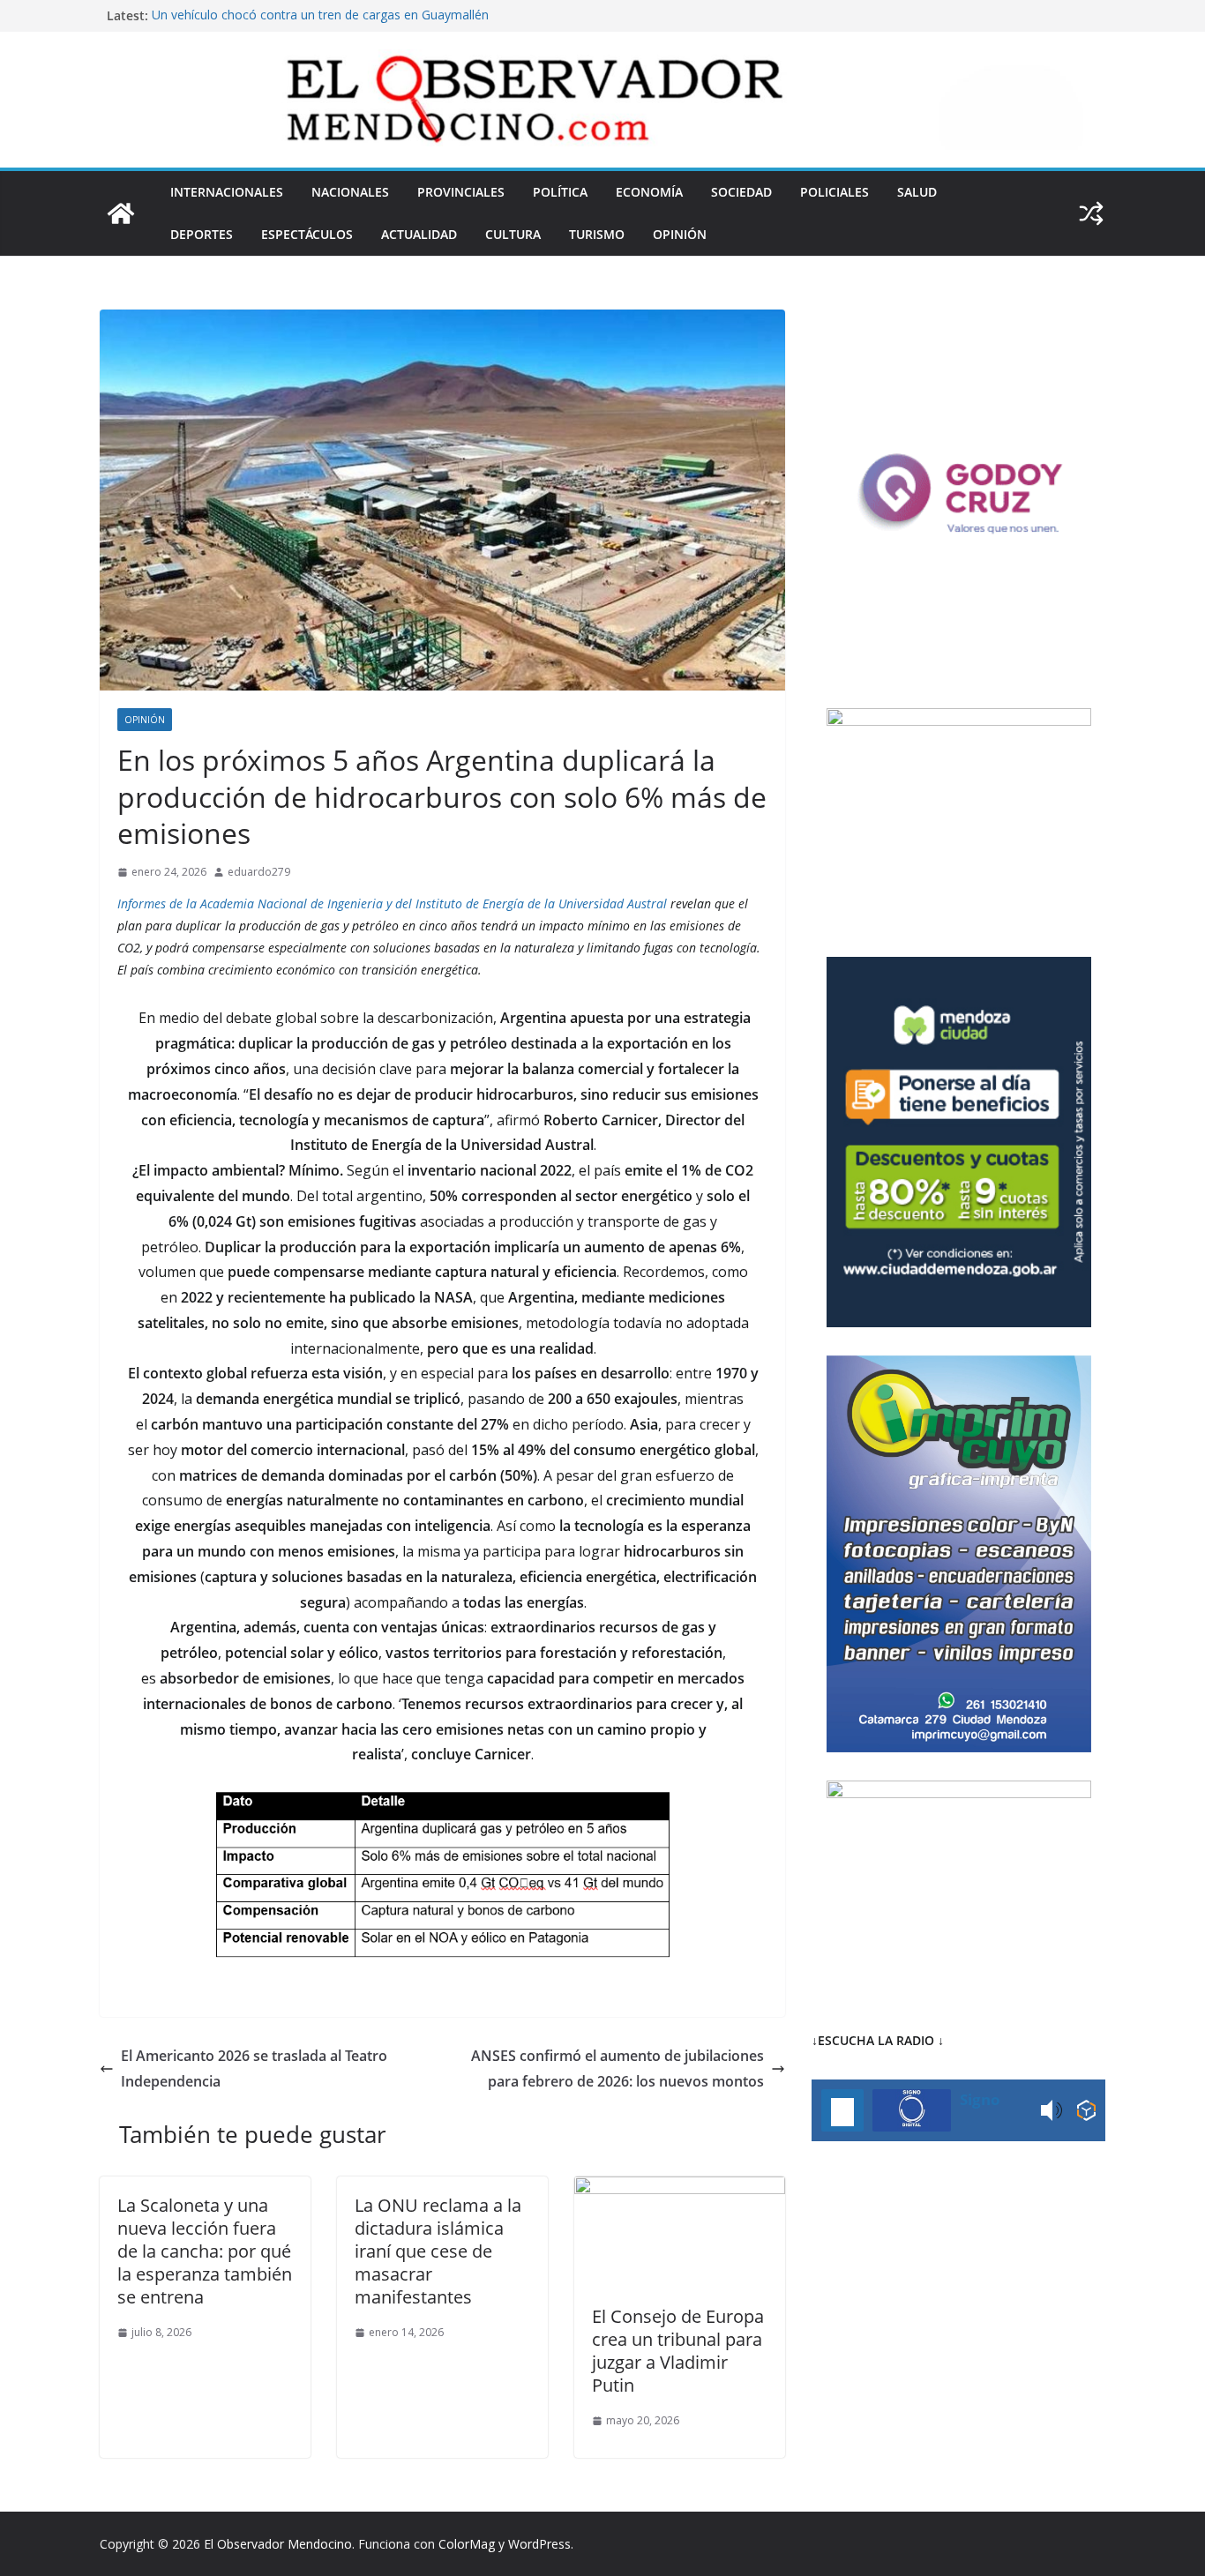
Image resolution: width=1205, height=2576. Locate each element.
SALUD (917, 192)
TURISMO (597, 234)
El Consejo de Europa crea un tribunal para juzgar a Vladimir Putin (678, 2351)
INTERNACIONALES (227, 192)
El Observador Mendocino (278, 2544)
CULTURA (513, 234)
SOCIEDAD (741, 192)
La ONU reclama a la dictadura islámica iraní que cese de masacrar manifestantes (438, 2251)
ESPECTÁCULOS (307, 234)
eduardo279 (259, 872)
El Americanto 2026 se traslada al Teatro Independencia (254, 2068)
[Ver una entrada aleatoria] (1091, 213)
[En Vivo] (842, 2110)
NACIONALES (350, 192)
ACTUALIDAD (419, 234)
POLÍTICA (560, 192)
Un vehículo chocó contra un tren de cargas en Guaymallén (320, 15)
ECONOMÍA (649, 192)
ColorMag (467, 2544)
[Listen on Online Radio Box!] (1086, 2111)
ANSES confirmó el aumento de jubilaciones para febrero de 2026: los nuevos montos (617, 2068)
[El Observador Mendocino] (121, 213)
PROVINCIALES (461, 192)
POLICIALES (835, 192)
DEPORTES (202, 234)
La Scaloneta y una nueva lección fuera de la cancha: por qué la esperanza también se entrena (205, 2251)
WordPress (539, 2544)
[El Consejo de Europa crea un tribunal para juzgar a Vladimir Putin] (680, 2189)
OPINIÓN (680, 234)
